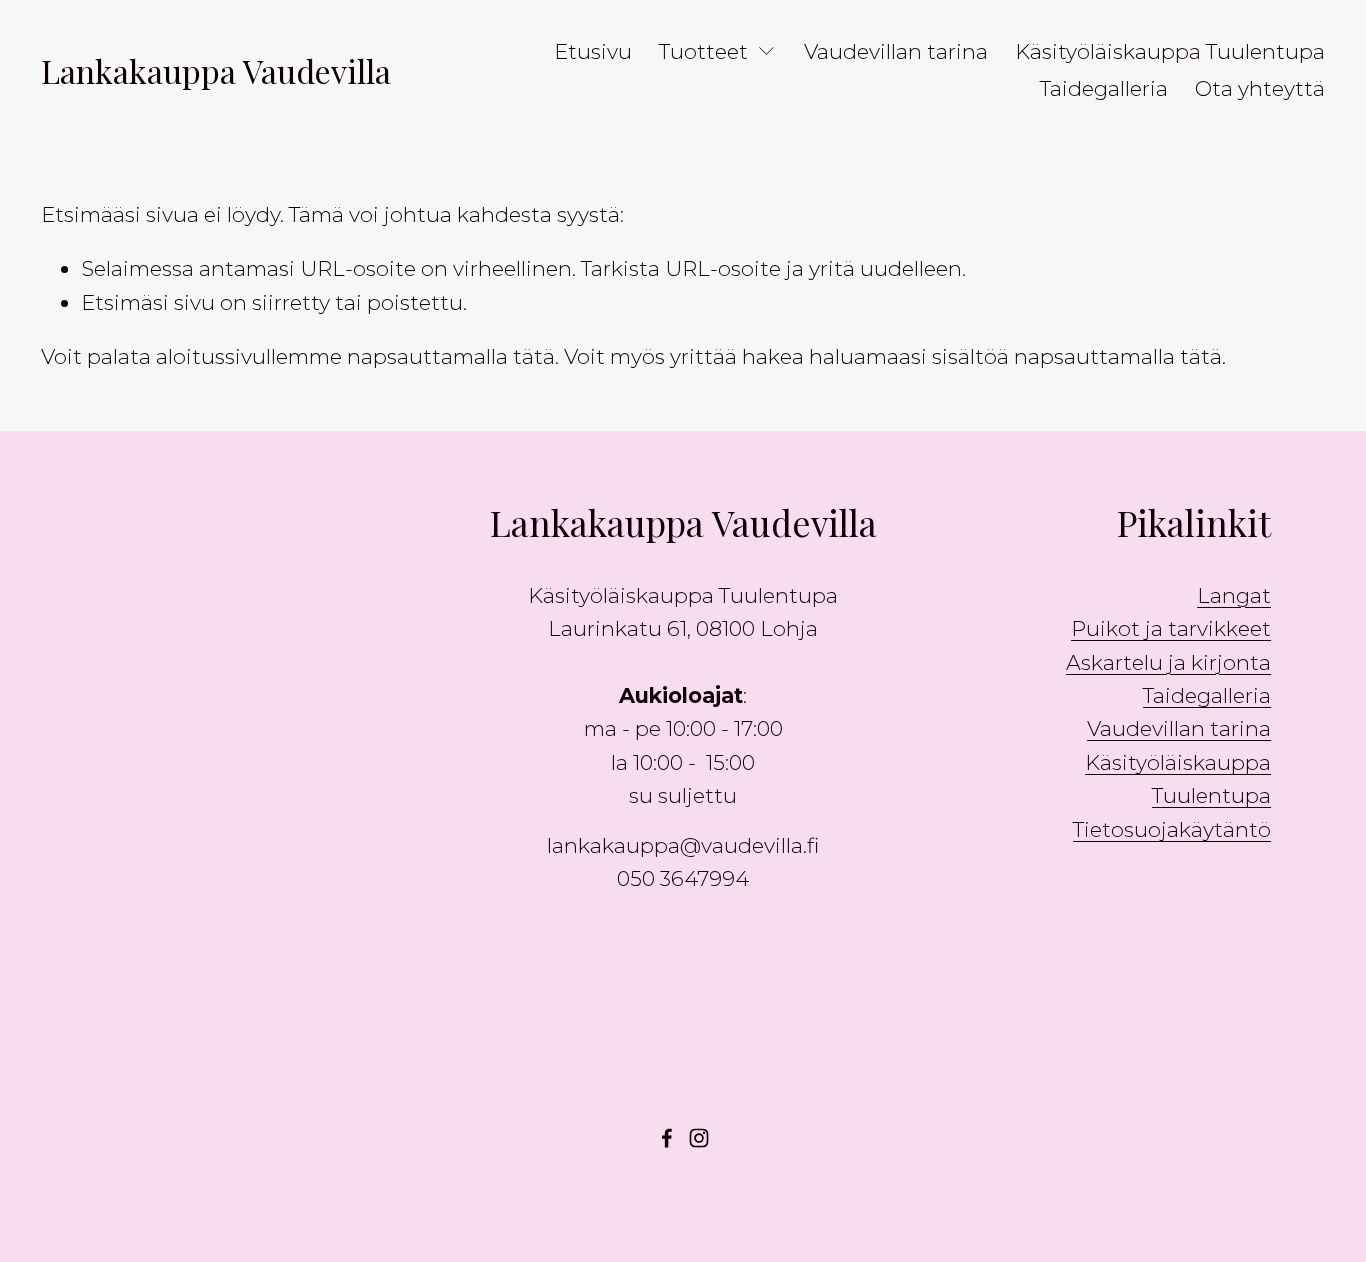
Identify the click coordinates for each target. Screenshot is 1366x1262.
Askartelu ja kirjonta (1168, 662)
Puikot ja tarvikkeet (1171, 628)
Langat (1234, 595)
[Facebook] (667, 1138)
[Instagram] (699, 1138)
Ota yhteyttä (1260, 88)
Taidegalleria (1104, 88)
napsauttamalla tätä (451, 356)
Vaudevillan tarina (896, 51)
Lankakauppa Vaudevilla (216, 70)
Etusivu (593, 51)
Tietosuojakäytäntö (1172, 829)
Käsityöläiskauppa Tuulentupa (1170, 51)
